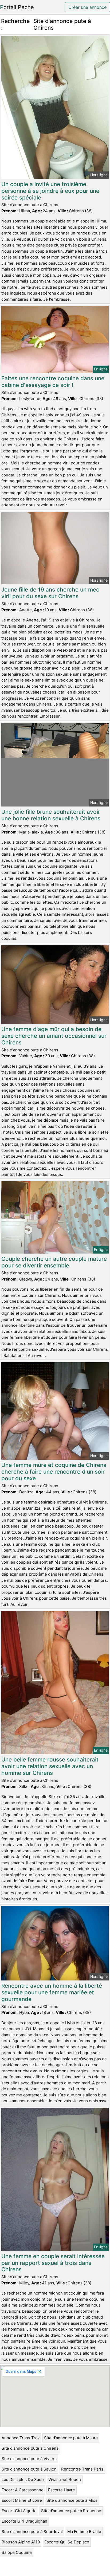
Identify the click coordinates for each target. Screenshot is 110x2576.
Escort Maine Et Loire (22, 2500)
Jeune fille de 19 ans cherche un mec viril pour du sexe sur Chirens (50, 593)
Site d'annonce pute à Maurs (71, 2438)
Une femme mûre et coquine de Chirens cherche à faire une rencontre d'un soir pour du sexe (54, 1472)
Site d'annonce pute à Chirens (30, 2448)
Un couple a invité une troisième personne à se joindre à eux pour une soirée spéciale (50, 191)
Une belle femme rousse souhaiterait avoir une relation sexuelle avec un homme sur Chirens (50, 1766)
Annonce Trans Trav (21, 2438)
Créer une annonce (87, 7)
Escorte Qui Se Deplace (67, 2542)
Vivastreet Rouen (65, 2479)
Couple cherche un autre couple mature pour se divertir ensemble (54, 1262)
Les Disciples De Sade (23, 2479)
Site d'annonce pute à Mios (72, 2500)
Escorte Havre (62, 2490)
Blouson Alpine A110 (21, 2542)
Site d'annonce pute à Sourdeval (32, 2532)
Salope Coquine (17, 2552)
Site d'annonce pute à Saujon (29, 2469)
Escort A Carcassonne (23, 2490)
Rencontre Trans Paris (82, 2469)
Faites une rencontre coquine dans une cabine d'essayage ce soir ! (53, 382)
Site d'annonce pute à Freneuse (71, 2511)
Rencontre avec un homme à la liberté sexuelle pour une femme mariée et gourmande (52, 1992)
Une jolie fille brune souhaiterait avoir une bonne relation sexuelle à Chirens (51, 815)
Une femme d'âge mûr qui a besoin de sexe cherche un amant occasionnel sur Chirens (54, 1036)
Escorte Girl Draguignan (24, 2521)
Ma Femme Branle (84, 2532)
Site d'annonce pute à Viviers (29, 2459)
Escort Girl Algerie (19, 2511)
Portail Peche (17, 7)
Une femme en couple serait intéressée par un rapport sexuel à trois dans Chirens (53, 2263)
